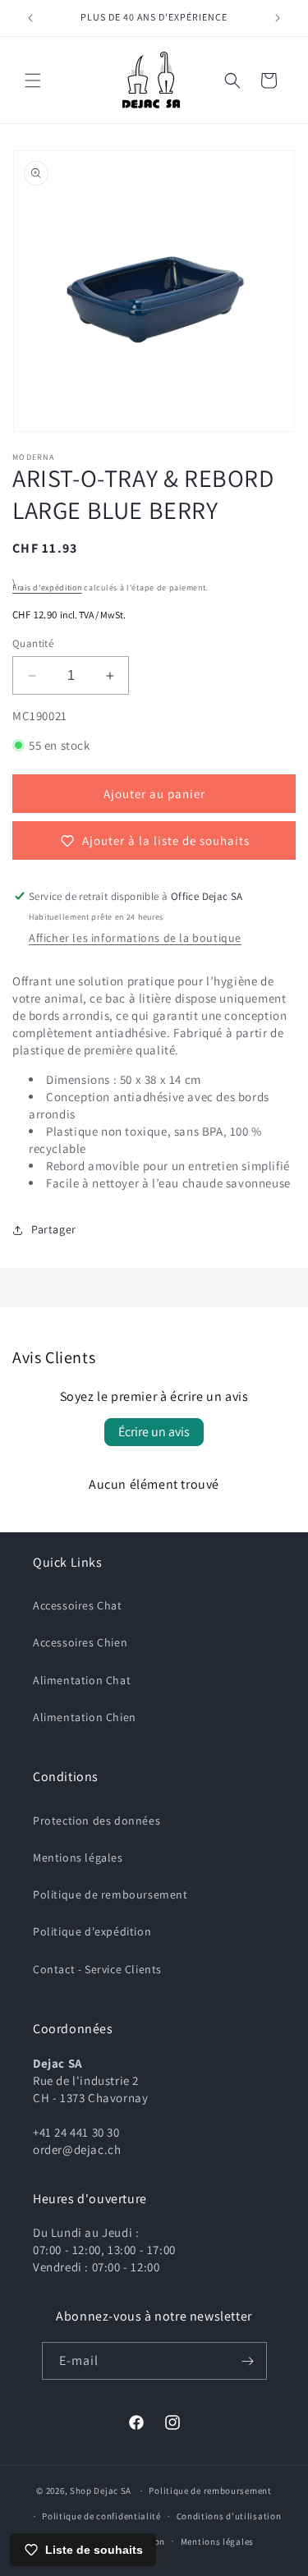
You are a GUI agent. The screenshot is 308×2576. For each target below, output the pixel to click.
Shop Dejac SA (101, 2491)
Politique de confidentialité (101, 2516)
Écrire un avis (154, 1432)
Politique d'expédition (92, 1931)
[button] (33, 80)
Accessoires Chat (78, 1605)
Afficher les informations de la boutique (135, 938)
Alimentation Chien (85, 1717)
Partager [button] (54, 1229)
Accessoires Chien (80, 1642)
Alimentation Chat (82, 1680)
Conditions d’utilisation (229, 2516)
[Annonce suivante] (278, 18)
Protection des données (97, 1821)
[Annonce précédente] (30, 18)
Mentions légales (78, 1857)
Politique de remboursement (110, 1894)
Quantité (33, 643)
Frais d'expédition (47, 588)
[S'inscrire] (248, 2361)
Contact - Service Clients (97, 1969)
